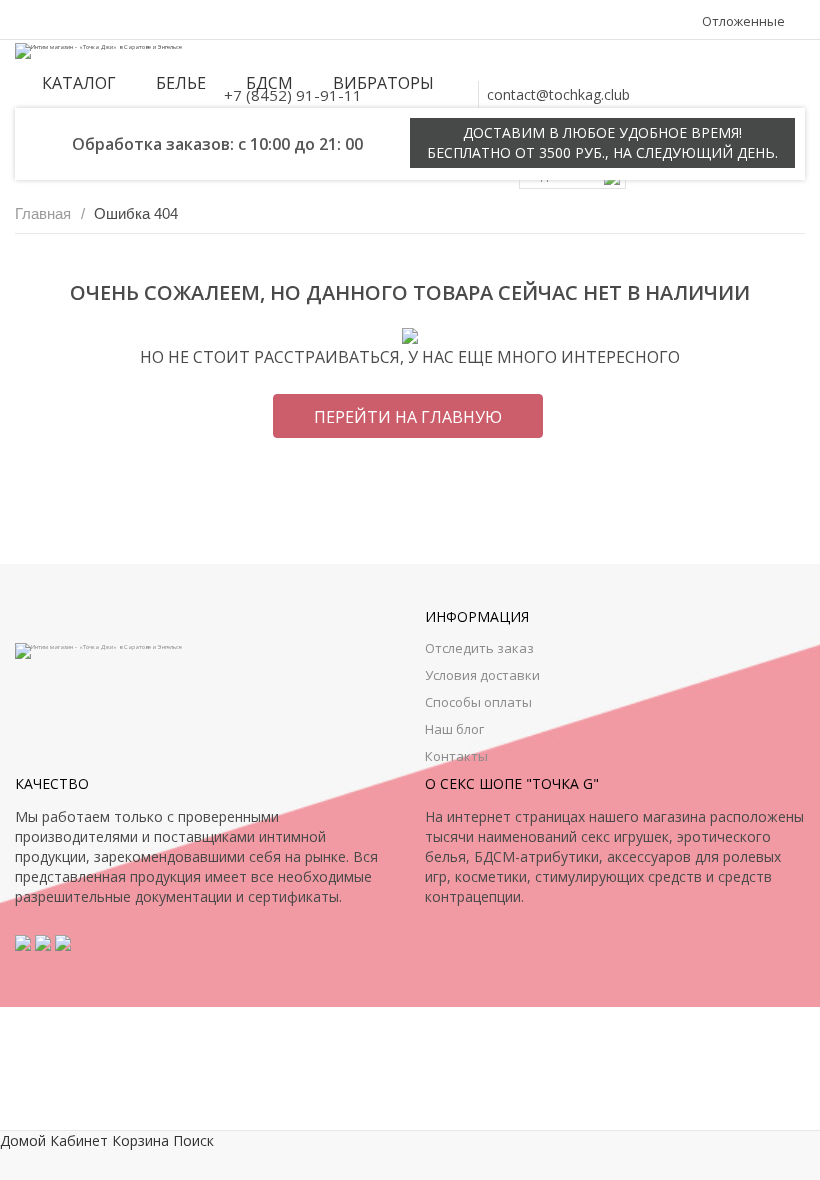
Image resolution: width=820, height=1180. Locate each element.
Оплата (117, 21)
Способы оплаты (478, 702)
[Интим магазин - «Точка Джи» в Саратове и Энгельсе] (98, 49)
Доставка (181, 21)
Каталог (79, 83)
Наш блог (454, 729)
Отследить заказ (479, 648)
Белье (181, 83)
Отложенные (743, 21)
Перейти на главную (408, 417)
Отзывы (362, 21)
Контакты (51, 21)
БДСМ (269, 83)
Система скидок (272, 21)
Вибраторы (383, 83)
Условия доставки (482, 675)
